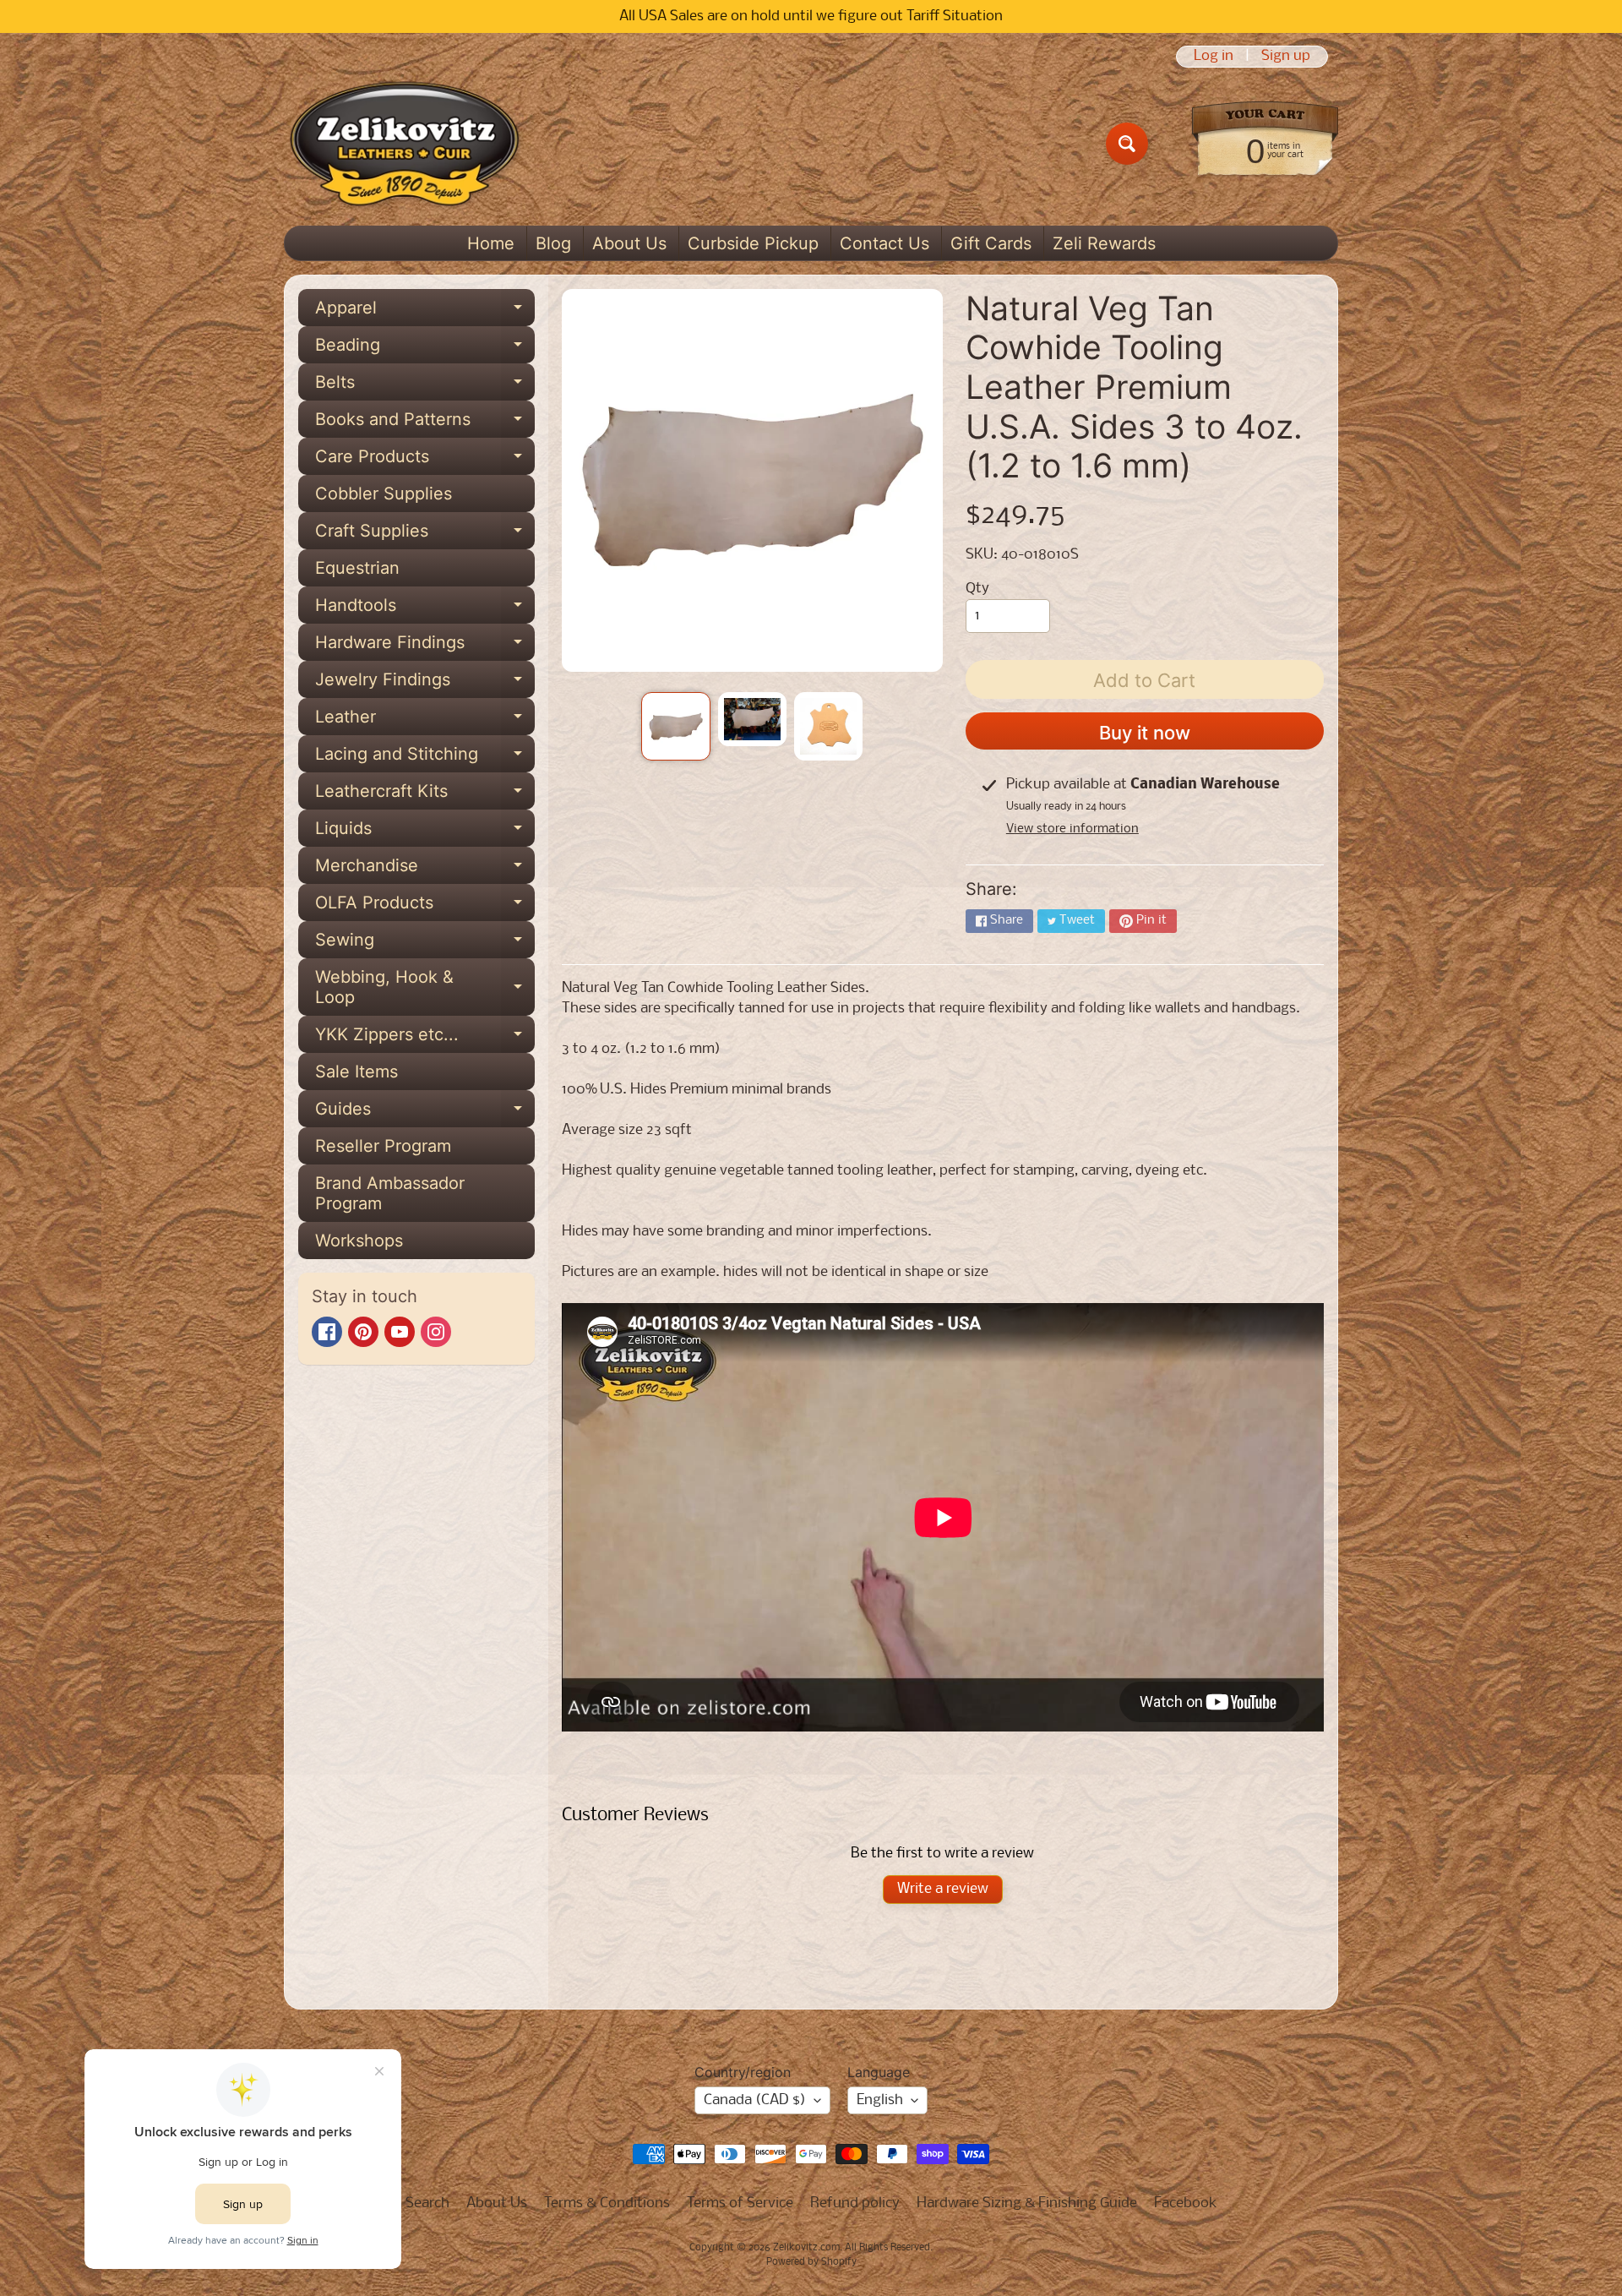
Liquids (425, 832)
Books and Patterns (425, 423)
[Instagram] (436, 1332)
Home (491, 243)
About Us (629, 243)
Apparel (425, 312)
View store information (1072, 829)
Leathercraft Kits (425, 795)
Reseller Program (383, 1146)
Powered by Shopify (811, 2262)
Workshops (359, 1241)
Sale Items (357, 1072)
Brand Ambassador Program (390, 1193)
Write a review (943, 1889)
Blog (553, 243)
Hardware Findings (425, 646)
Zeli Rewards (1104, 243)
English (880, 2100)
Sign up (1286, 57)
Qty (977, 589)
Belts (425, 386)
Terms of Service (740, 2203)
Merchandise (425, 870)
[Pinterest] (363, 1332)
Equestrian (357, 568)
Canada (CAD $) (755, 2100)
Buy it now (1145, 733)
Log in (1214, 57)
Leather (425, 721)
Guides (425, 1113)
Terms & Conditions (607, 2203)
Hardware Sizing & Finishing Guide (1027, 2203)
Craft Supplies (425, 535)
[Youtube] (400, 1332)
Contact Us (884, 243)
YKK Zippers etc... (425, 1039)
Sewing (425, 944)
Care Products (425, 461)
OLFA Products (425, 907)
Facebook (1186, 2203)
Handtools (425, 609)
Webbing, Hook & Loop (425, 988)
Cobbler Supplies (384, 494)
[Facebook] (327, 1332)
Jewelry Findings (425, 684)
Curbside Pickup (753, 243)
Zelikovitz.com (806, 2248)
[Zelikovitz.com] (404, 144)
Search (427, 2203)
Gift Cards (991, 243)
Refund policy (855, 2203)
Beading (425, 349)
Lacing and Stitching (425, 758)
